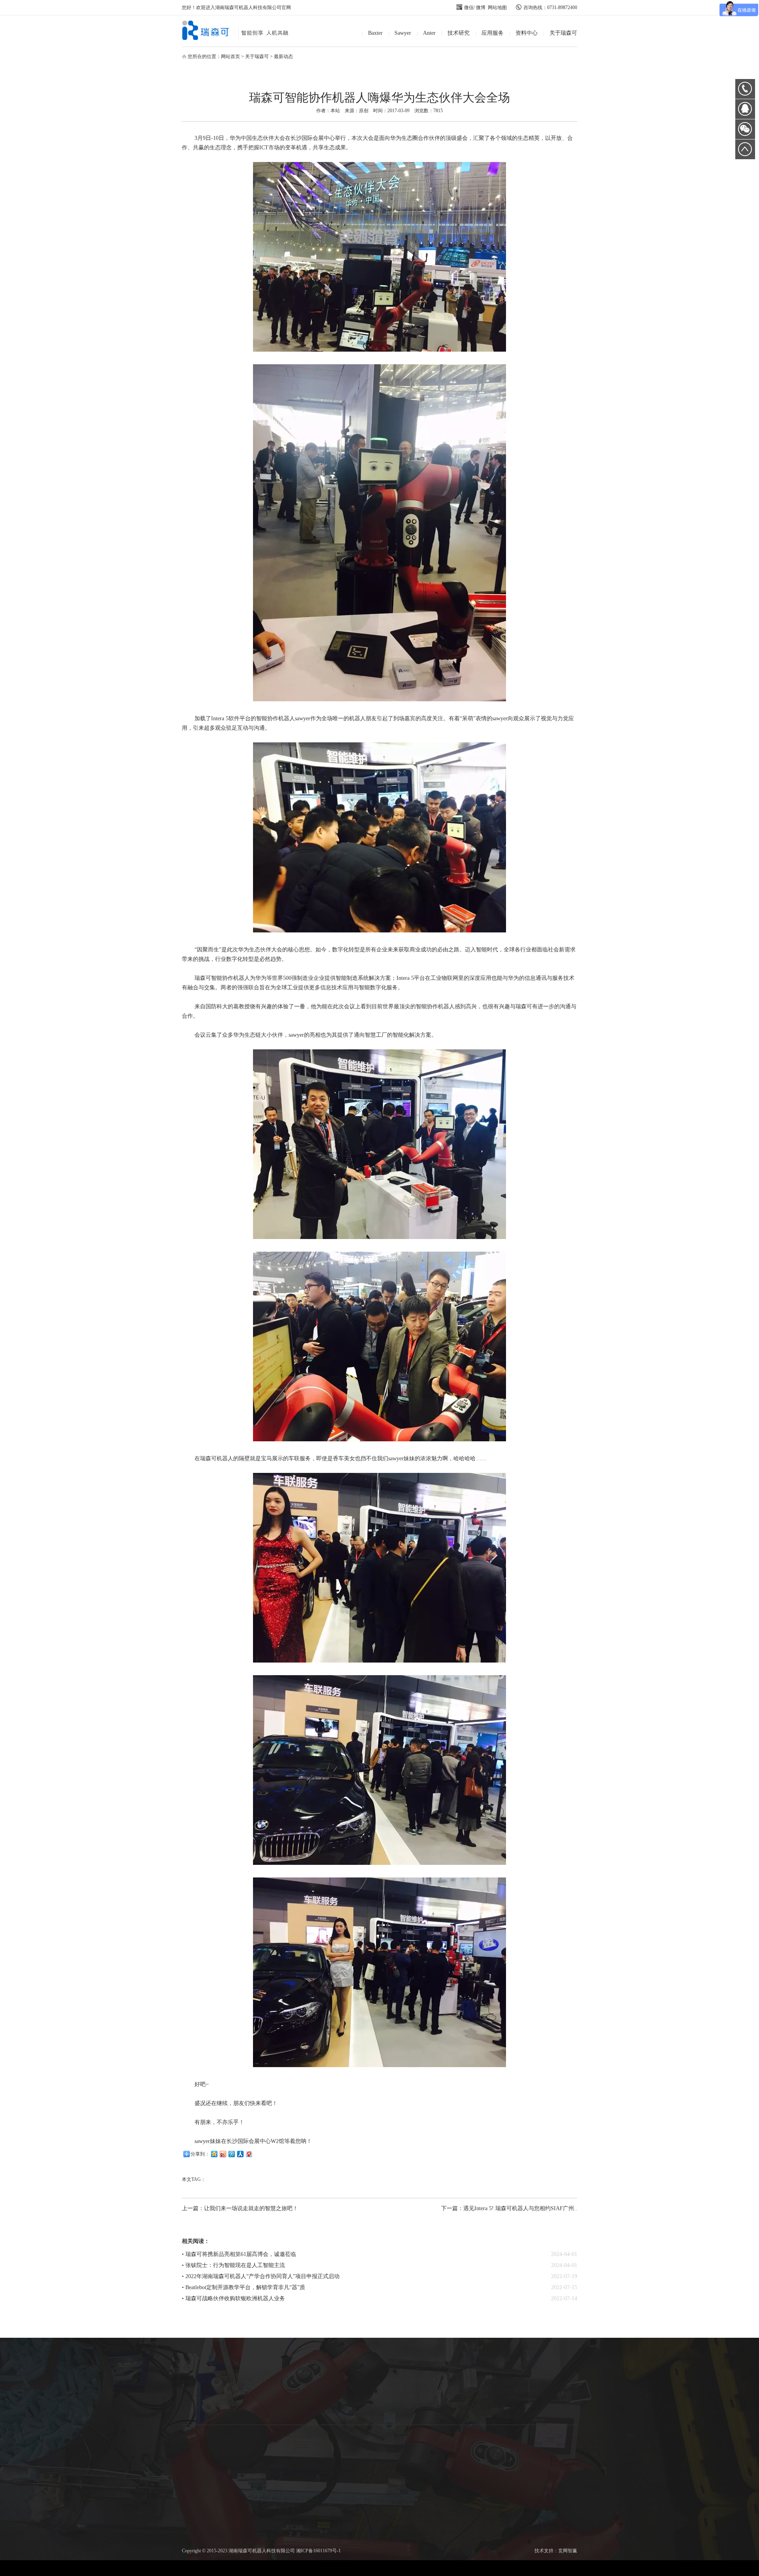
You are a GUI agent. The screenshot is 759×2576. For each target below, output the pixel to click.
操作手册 (393, 2377)
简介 (151, 2367)
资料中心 (527, 33)
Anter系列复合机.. (244, 2386)
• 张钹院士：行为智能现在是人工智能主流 (233, 2265)
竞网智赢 (568, 2551)
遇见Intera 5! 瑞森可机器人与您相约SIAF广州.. (520, 2208)
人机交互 (290, 2377)
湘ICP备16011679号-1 (318, 2551)
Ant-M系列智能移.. (244, 2376)
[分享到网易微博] (249, 2154)
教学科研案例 (393, 2405)
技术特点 (151, 2386)
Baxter (375, 33)
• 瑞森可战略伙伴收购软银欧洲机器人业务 (233, 2298)
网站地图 (497, 8)
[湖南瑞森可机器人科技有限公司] (242, 38)
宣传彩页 (393, 2367)
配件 (198, 2395)
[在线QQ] (745, 112)
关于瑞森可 (563, 33)
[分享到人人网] (240, 2154)
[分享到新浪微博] (223, 2154)
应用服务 (493, 33)
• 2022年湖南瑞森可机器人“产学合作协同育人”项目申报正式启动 (261, 2276)
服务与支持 (393, 2396)
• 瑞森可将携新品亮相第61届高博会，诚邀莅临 (239, 2254)
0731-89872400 (745, 89)
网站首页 (230, 56)
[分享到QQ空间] (214, 2154)
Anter (429, 33)
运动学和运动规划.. (290, 2367)
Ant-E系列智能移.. (244, 2367)
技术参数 (151, 2376)
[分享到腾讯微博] (231, 2154)
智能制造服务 (336, 2377)
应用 (151, 2395)
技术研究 (459, 33)
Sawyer (403, 33)
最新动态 (283, 56)
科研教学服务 (336, 2367)
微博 (481, 8)
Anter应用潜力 (244, 2395)
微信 (469, 8)
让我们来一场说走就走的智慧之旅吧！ (251, 2208)
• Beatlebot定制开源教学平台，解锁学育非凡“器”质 (244, 2287)
